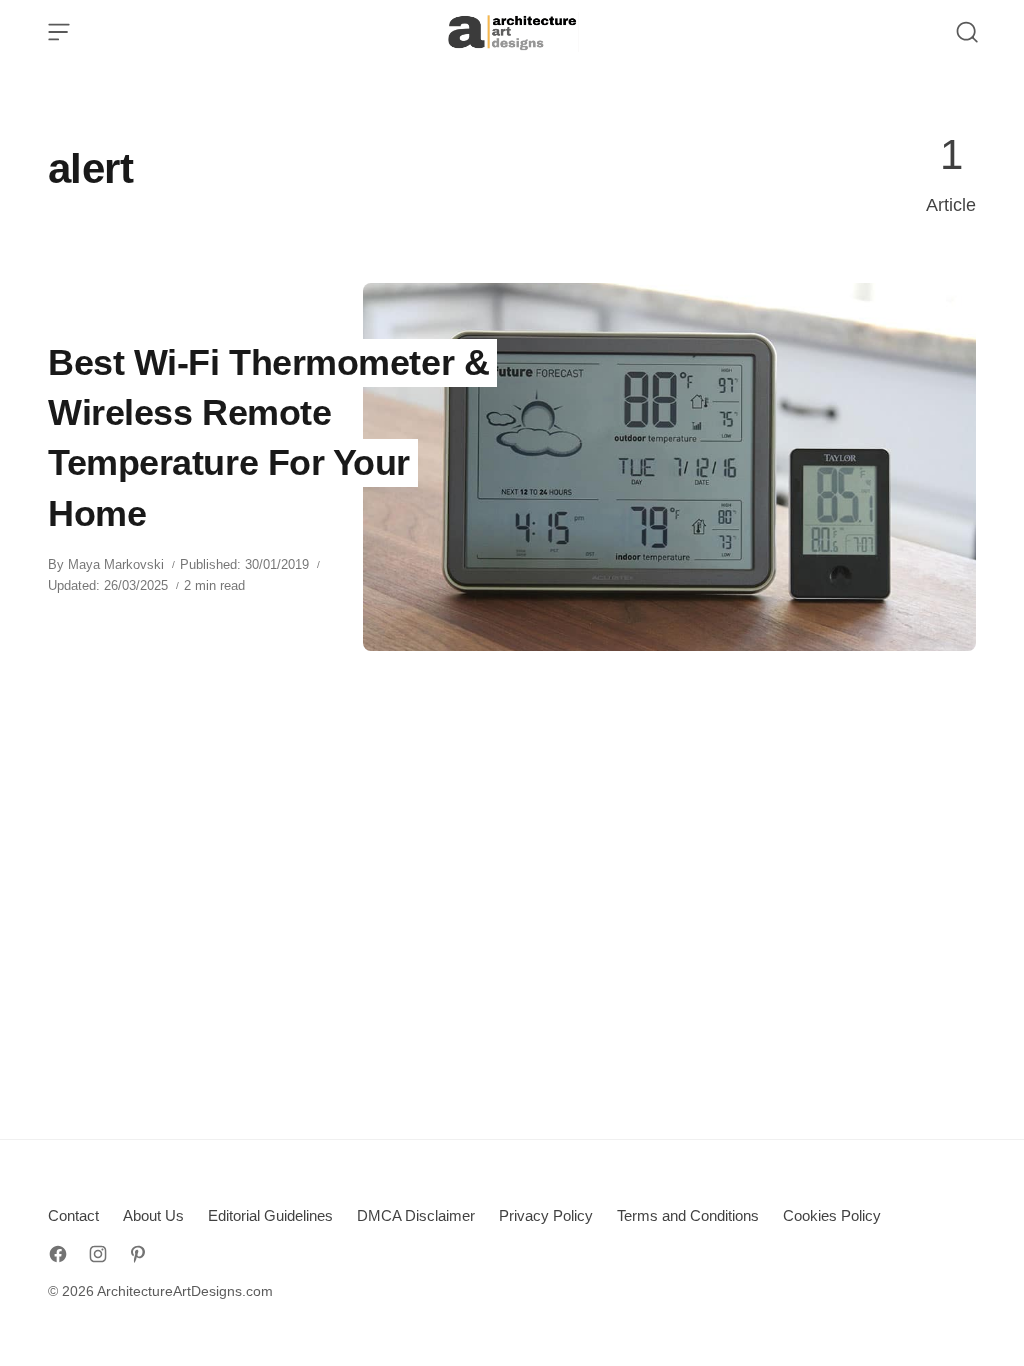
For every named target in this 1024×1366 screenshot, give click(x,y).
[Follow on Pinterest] (138, 1254)
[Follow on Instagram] (98, 1254)
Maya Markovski (116, 564)
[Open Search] (967, 32)
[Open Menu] (59, 32)
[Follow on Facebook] (58, 1254)
